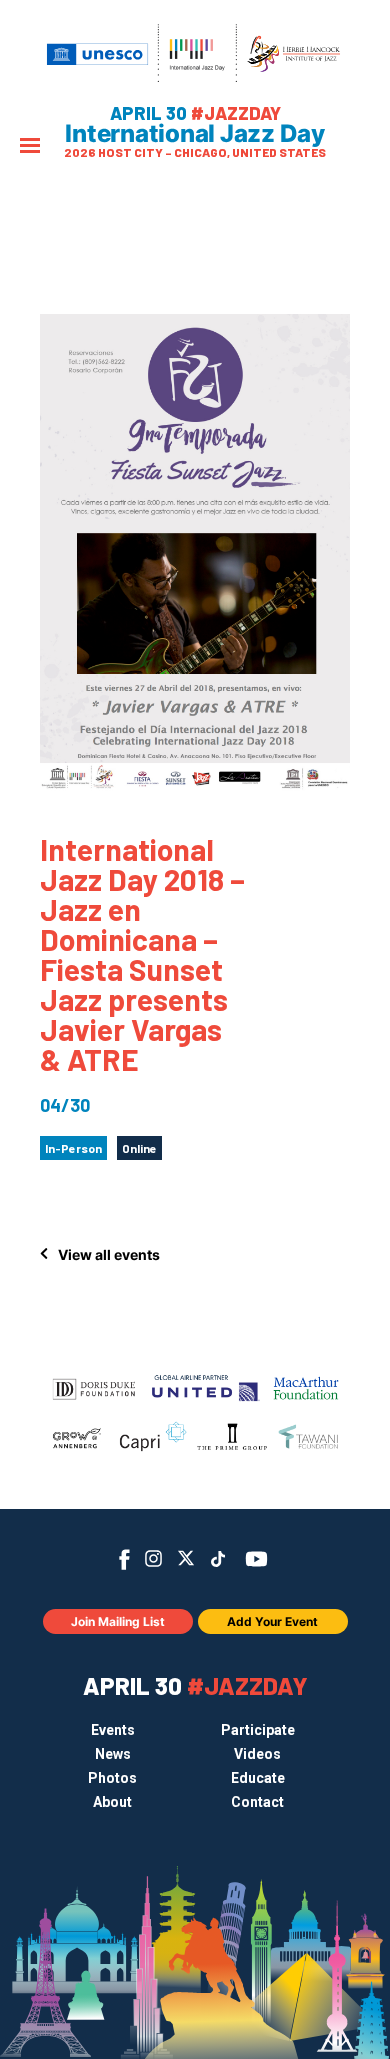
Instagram (153, 1558)
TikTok (218, 1559)
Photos (112, 1778)
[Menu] (30, 147)
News (113, 1754)
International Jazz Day (195, 134)
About (112, 1802)
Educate (258, 1778)
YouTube (256, 1559)
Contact (257, 1802)
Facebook (124, 1559)
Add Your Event (272, 1621)
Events (113, 1730)
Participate (258, 1730)
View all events (109, 1254)
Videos (257, 1754)
